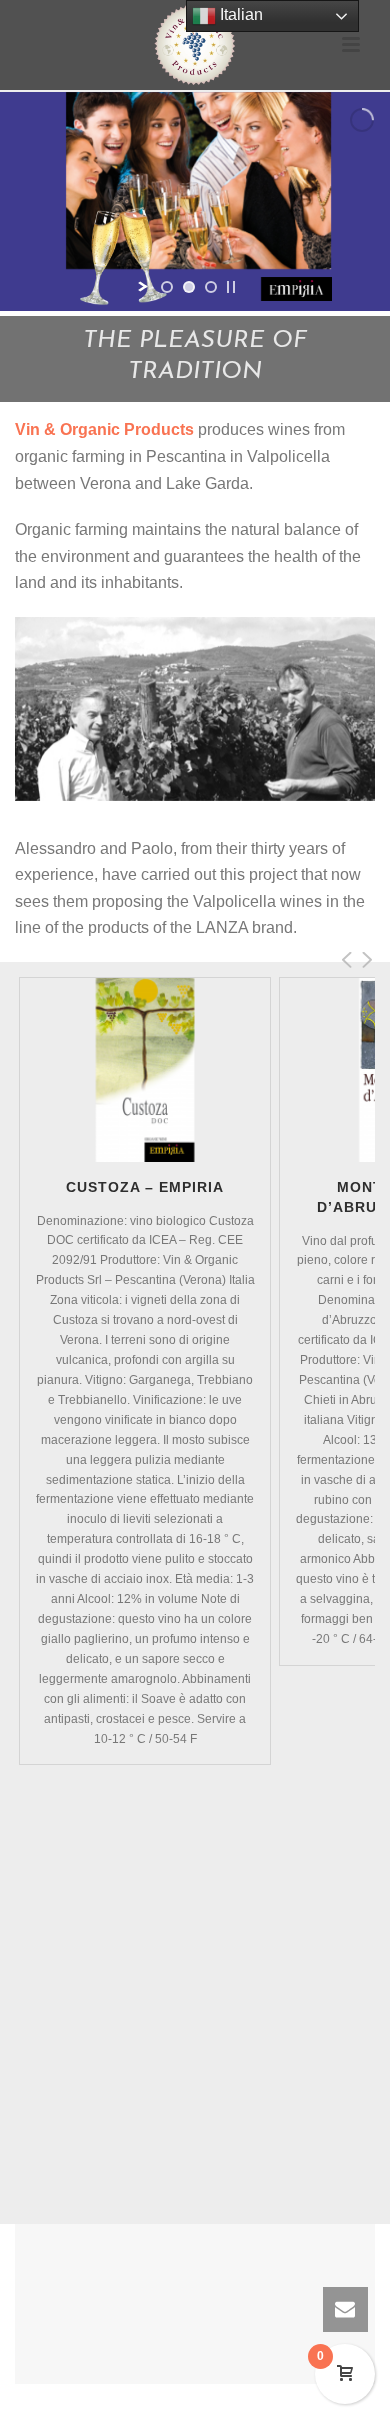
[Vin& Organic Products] (195, 45)
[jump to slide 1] (167, 287)
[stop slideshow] (231, 287)
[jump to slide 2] (189, 287)
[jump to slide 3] (211, 287)
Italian (239, 14)
